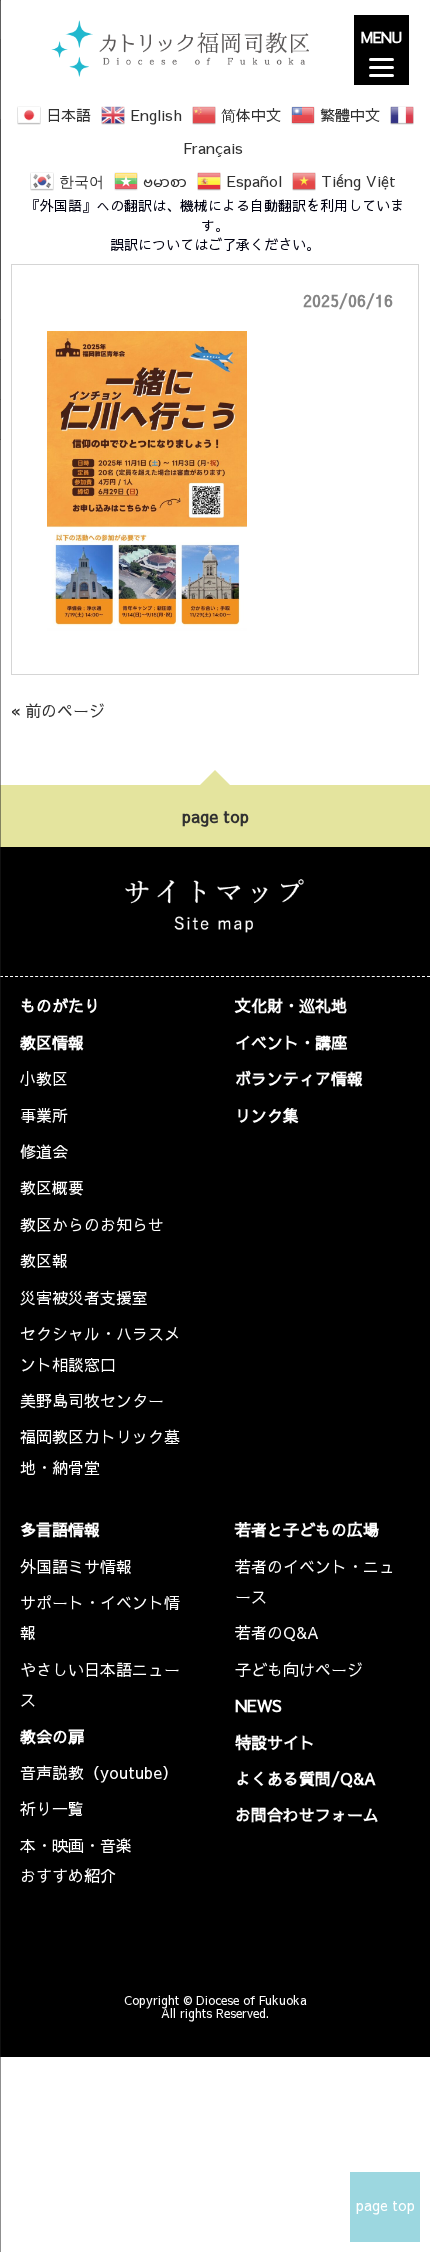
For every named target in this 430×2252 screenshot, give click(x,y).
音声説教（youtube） (99, 1772)
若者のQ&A (277, 1632)
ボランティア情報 (299, 1078)
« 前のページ (58, 710)
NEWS (258, 1705)
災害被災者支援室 (84, 1297)
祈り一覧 (52, 1808)
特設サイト (275, 1742)
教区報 (44, 1260)
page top (215, 816)
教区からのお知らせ (92, 1224)
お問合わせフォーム (307, 1814)
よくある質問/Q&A (305, 1778)
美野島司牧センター (92, 1400)
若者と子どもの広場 (307, 1529)
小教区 (44, 1078)
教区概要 (52, 1187)
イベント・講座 (291, 1042)
